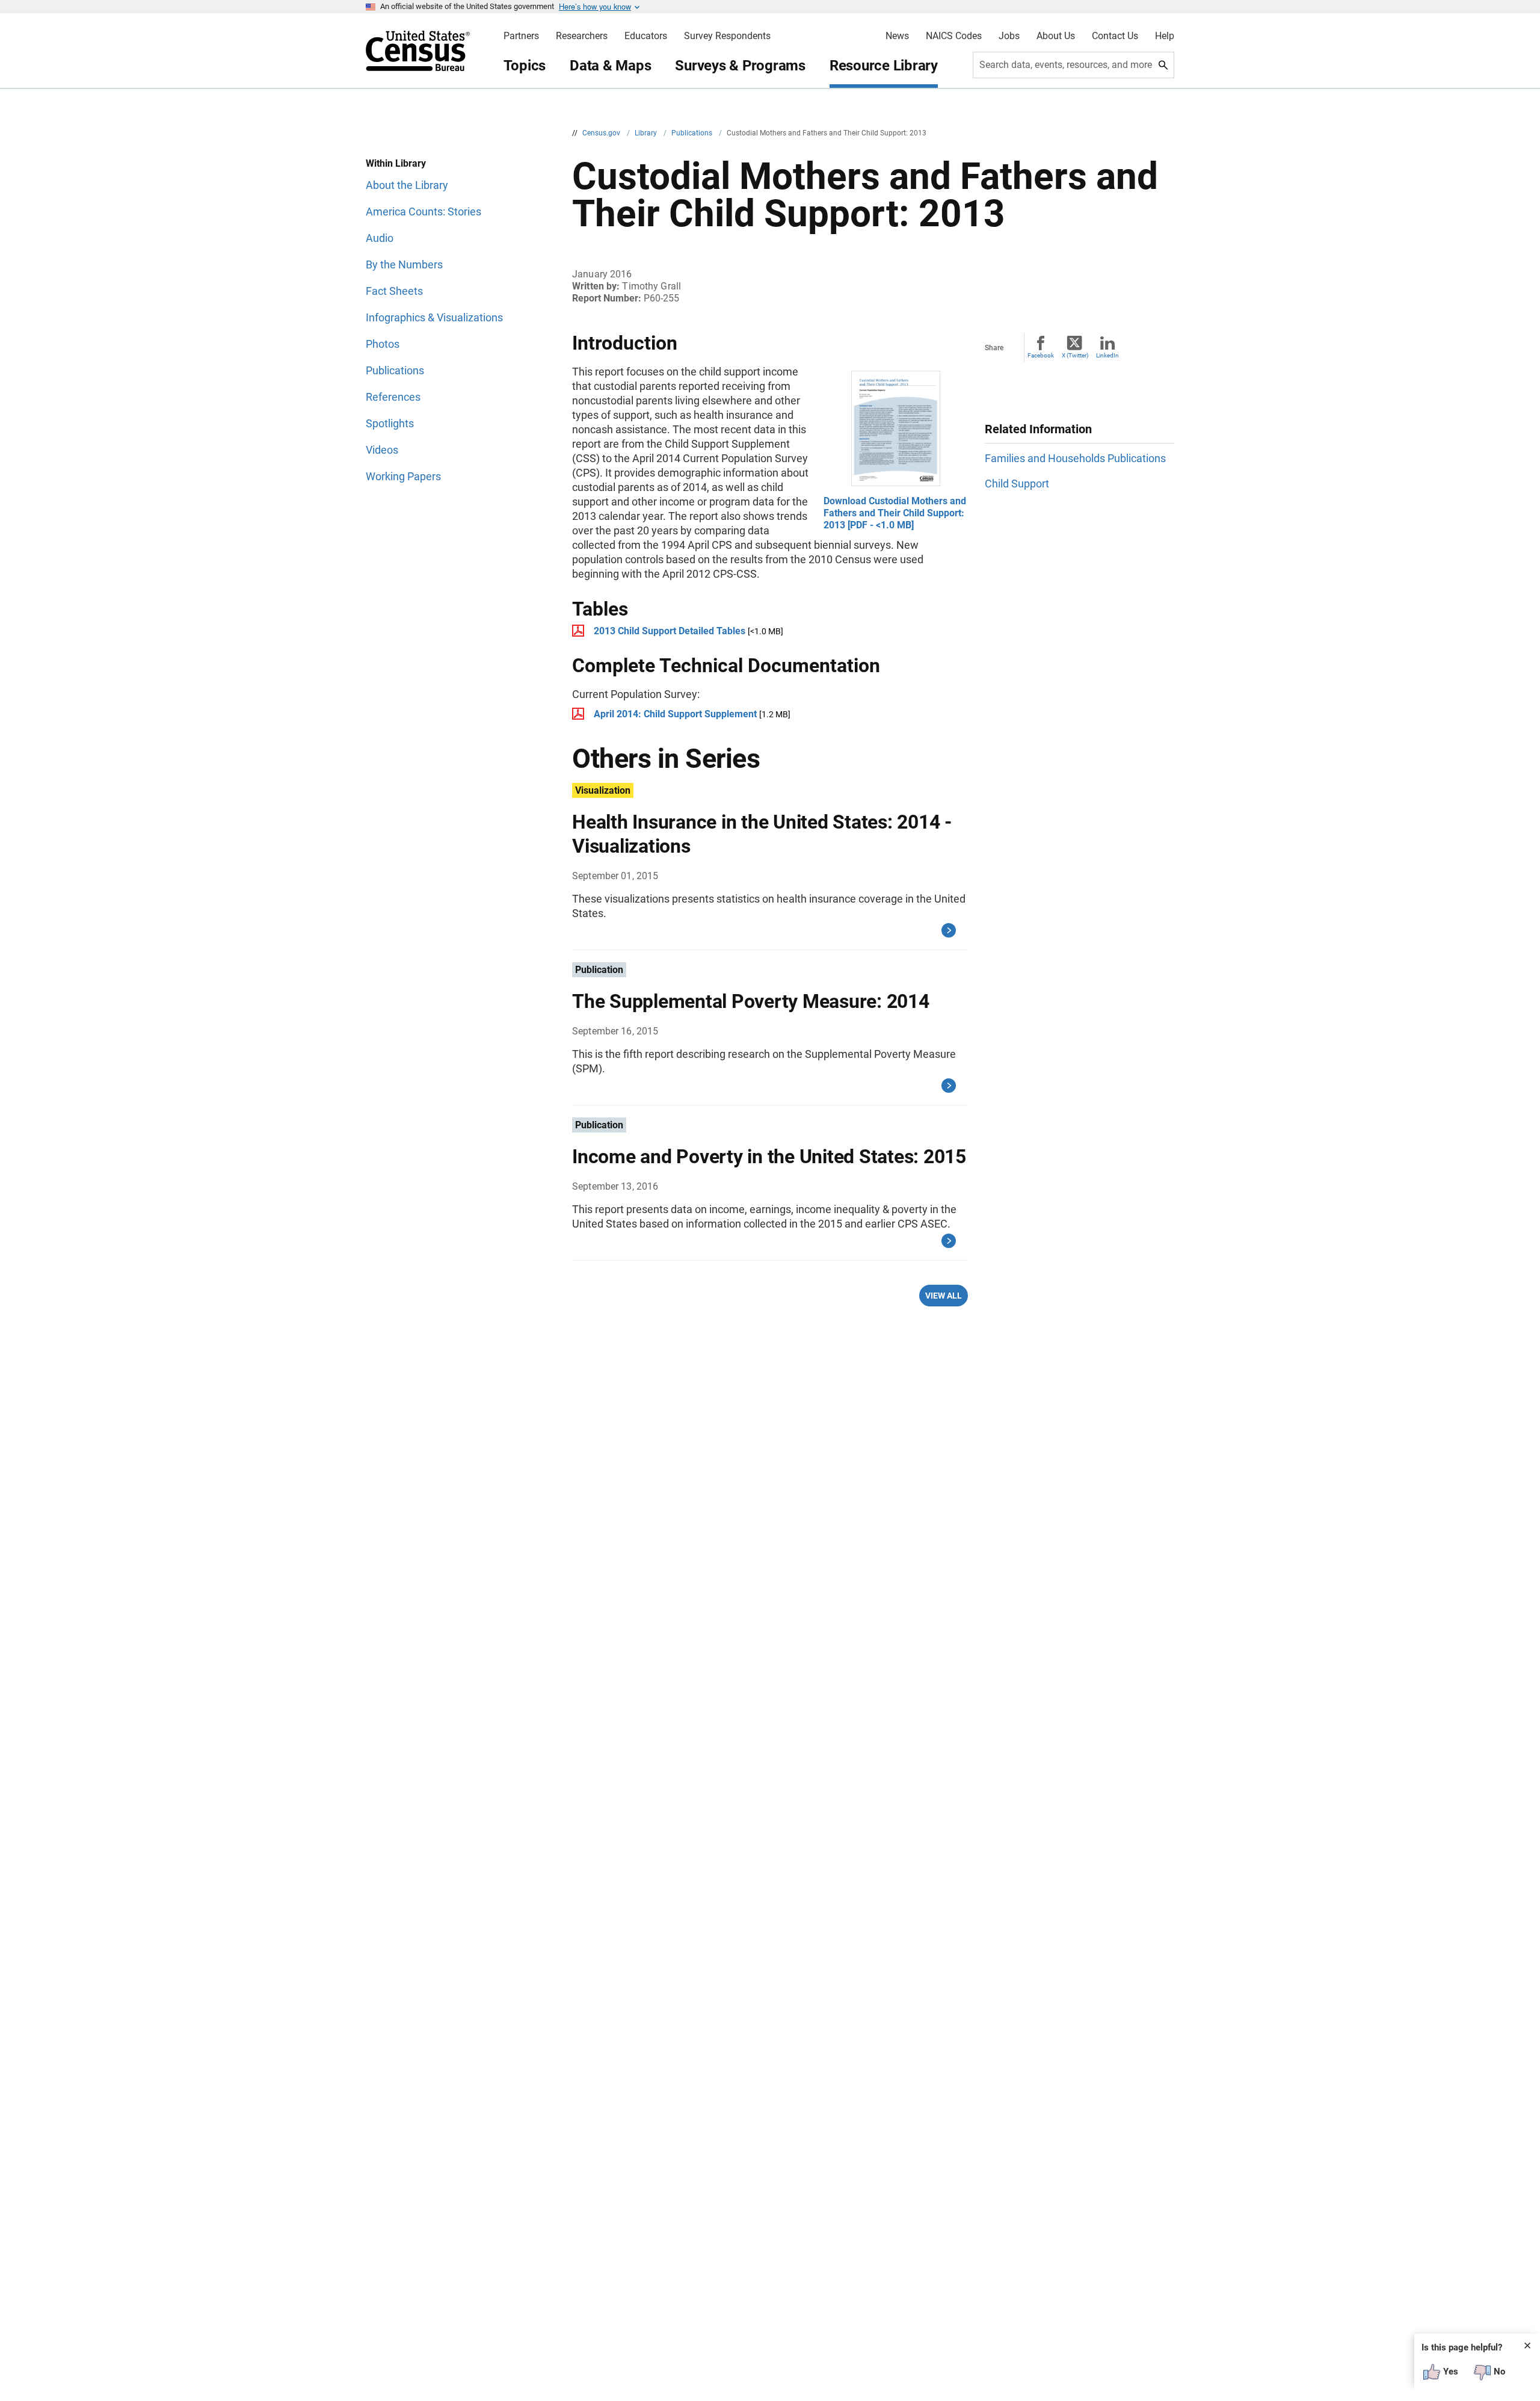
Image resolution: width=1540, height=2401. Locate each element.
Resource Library (884, 66)
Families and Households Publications (1075, 458)
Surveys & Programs (740, 66)
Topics (525, 66)
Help (1165, 36)
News (897, 36)
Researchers (582, 36)
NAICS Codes (954, 36)
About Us (1056, 36)
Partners (521, 36)
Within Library (396, 163)
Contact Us (1115, 36)
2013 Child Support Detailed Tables (670, 631)
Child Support (1017, 484)
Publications (693, 133)
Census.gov (602, 133)
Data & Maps (610, 66)
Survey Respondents (727, 36)
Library (647, 133)
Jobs (1009, 36)
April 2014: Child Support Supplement (675, 714)
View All (944, 1296)
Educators (646, 36)
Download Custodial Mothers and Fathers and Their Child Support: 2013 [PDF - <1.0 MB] (895, 513)
